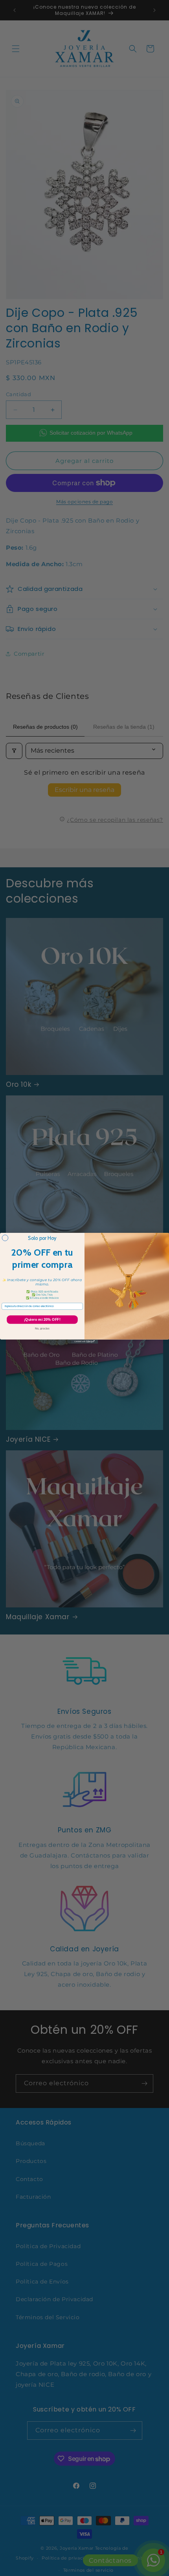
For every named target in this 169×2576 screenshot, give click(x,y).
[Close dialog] (5, 1238)
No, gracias (42, 1328)
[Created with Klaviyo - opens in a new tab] (85, 1341)
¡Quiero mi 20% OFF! (42, 1319)
